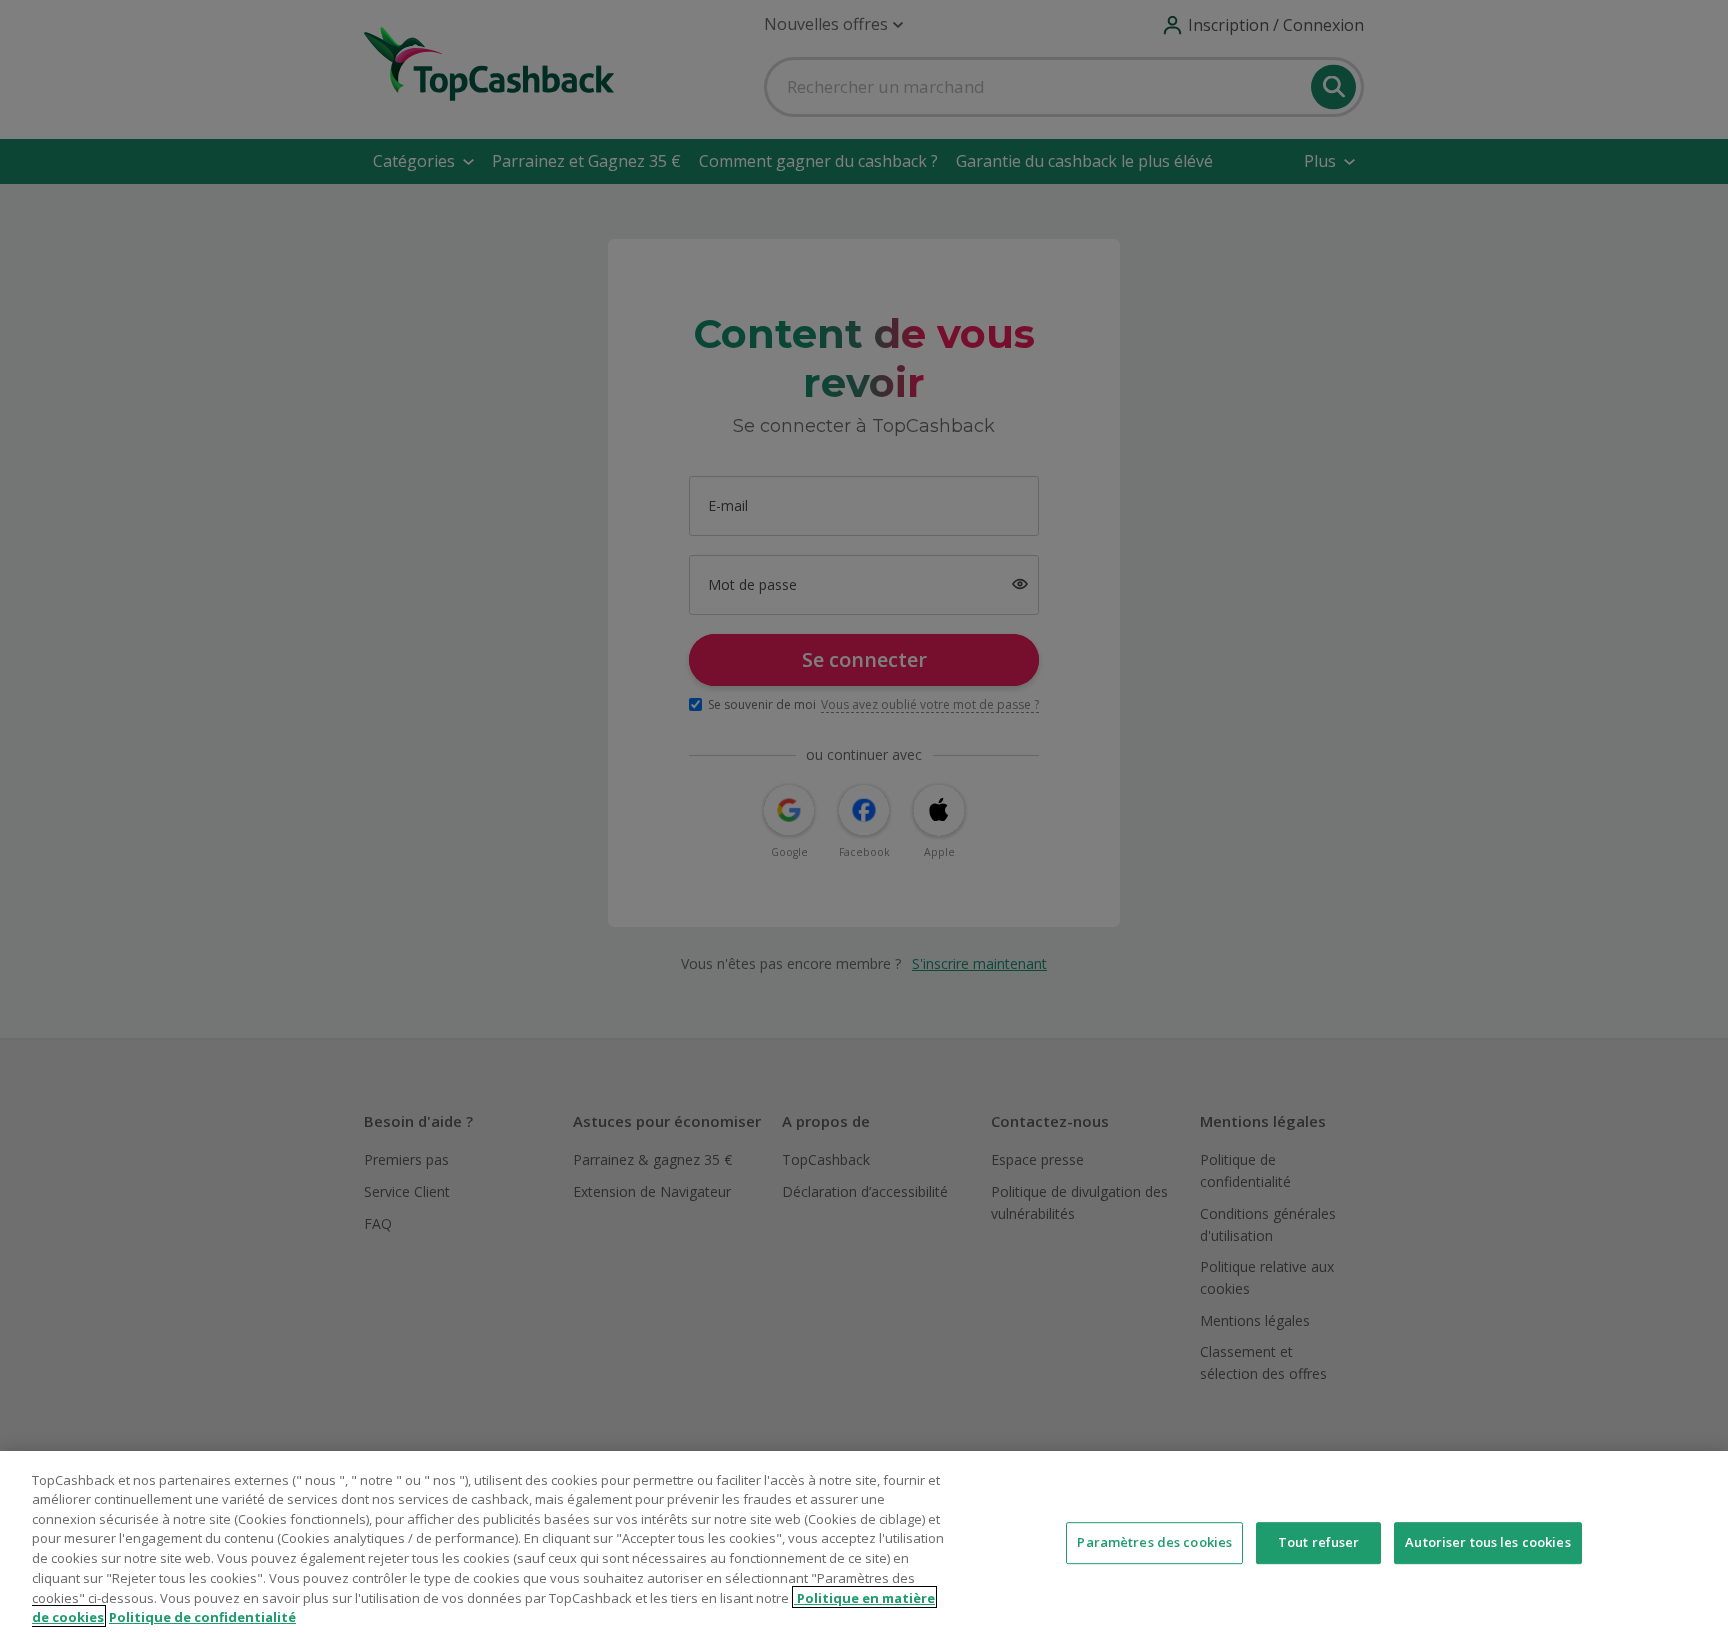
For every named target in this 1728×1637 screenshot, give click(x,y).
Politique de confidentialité (202, 1616)
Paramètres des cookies (1154, 1542)
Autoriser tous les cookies (1487, 1542)
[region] (864, 1544)
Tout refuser (1319, 1542)
